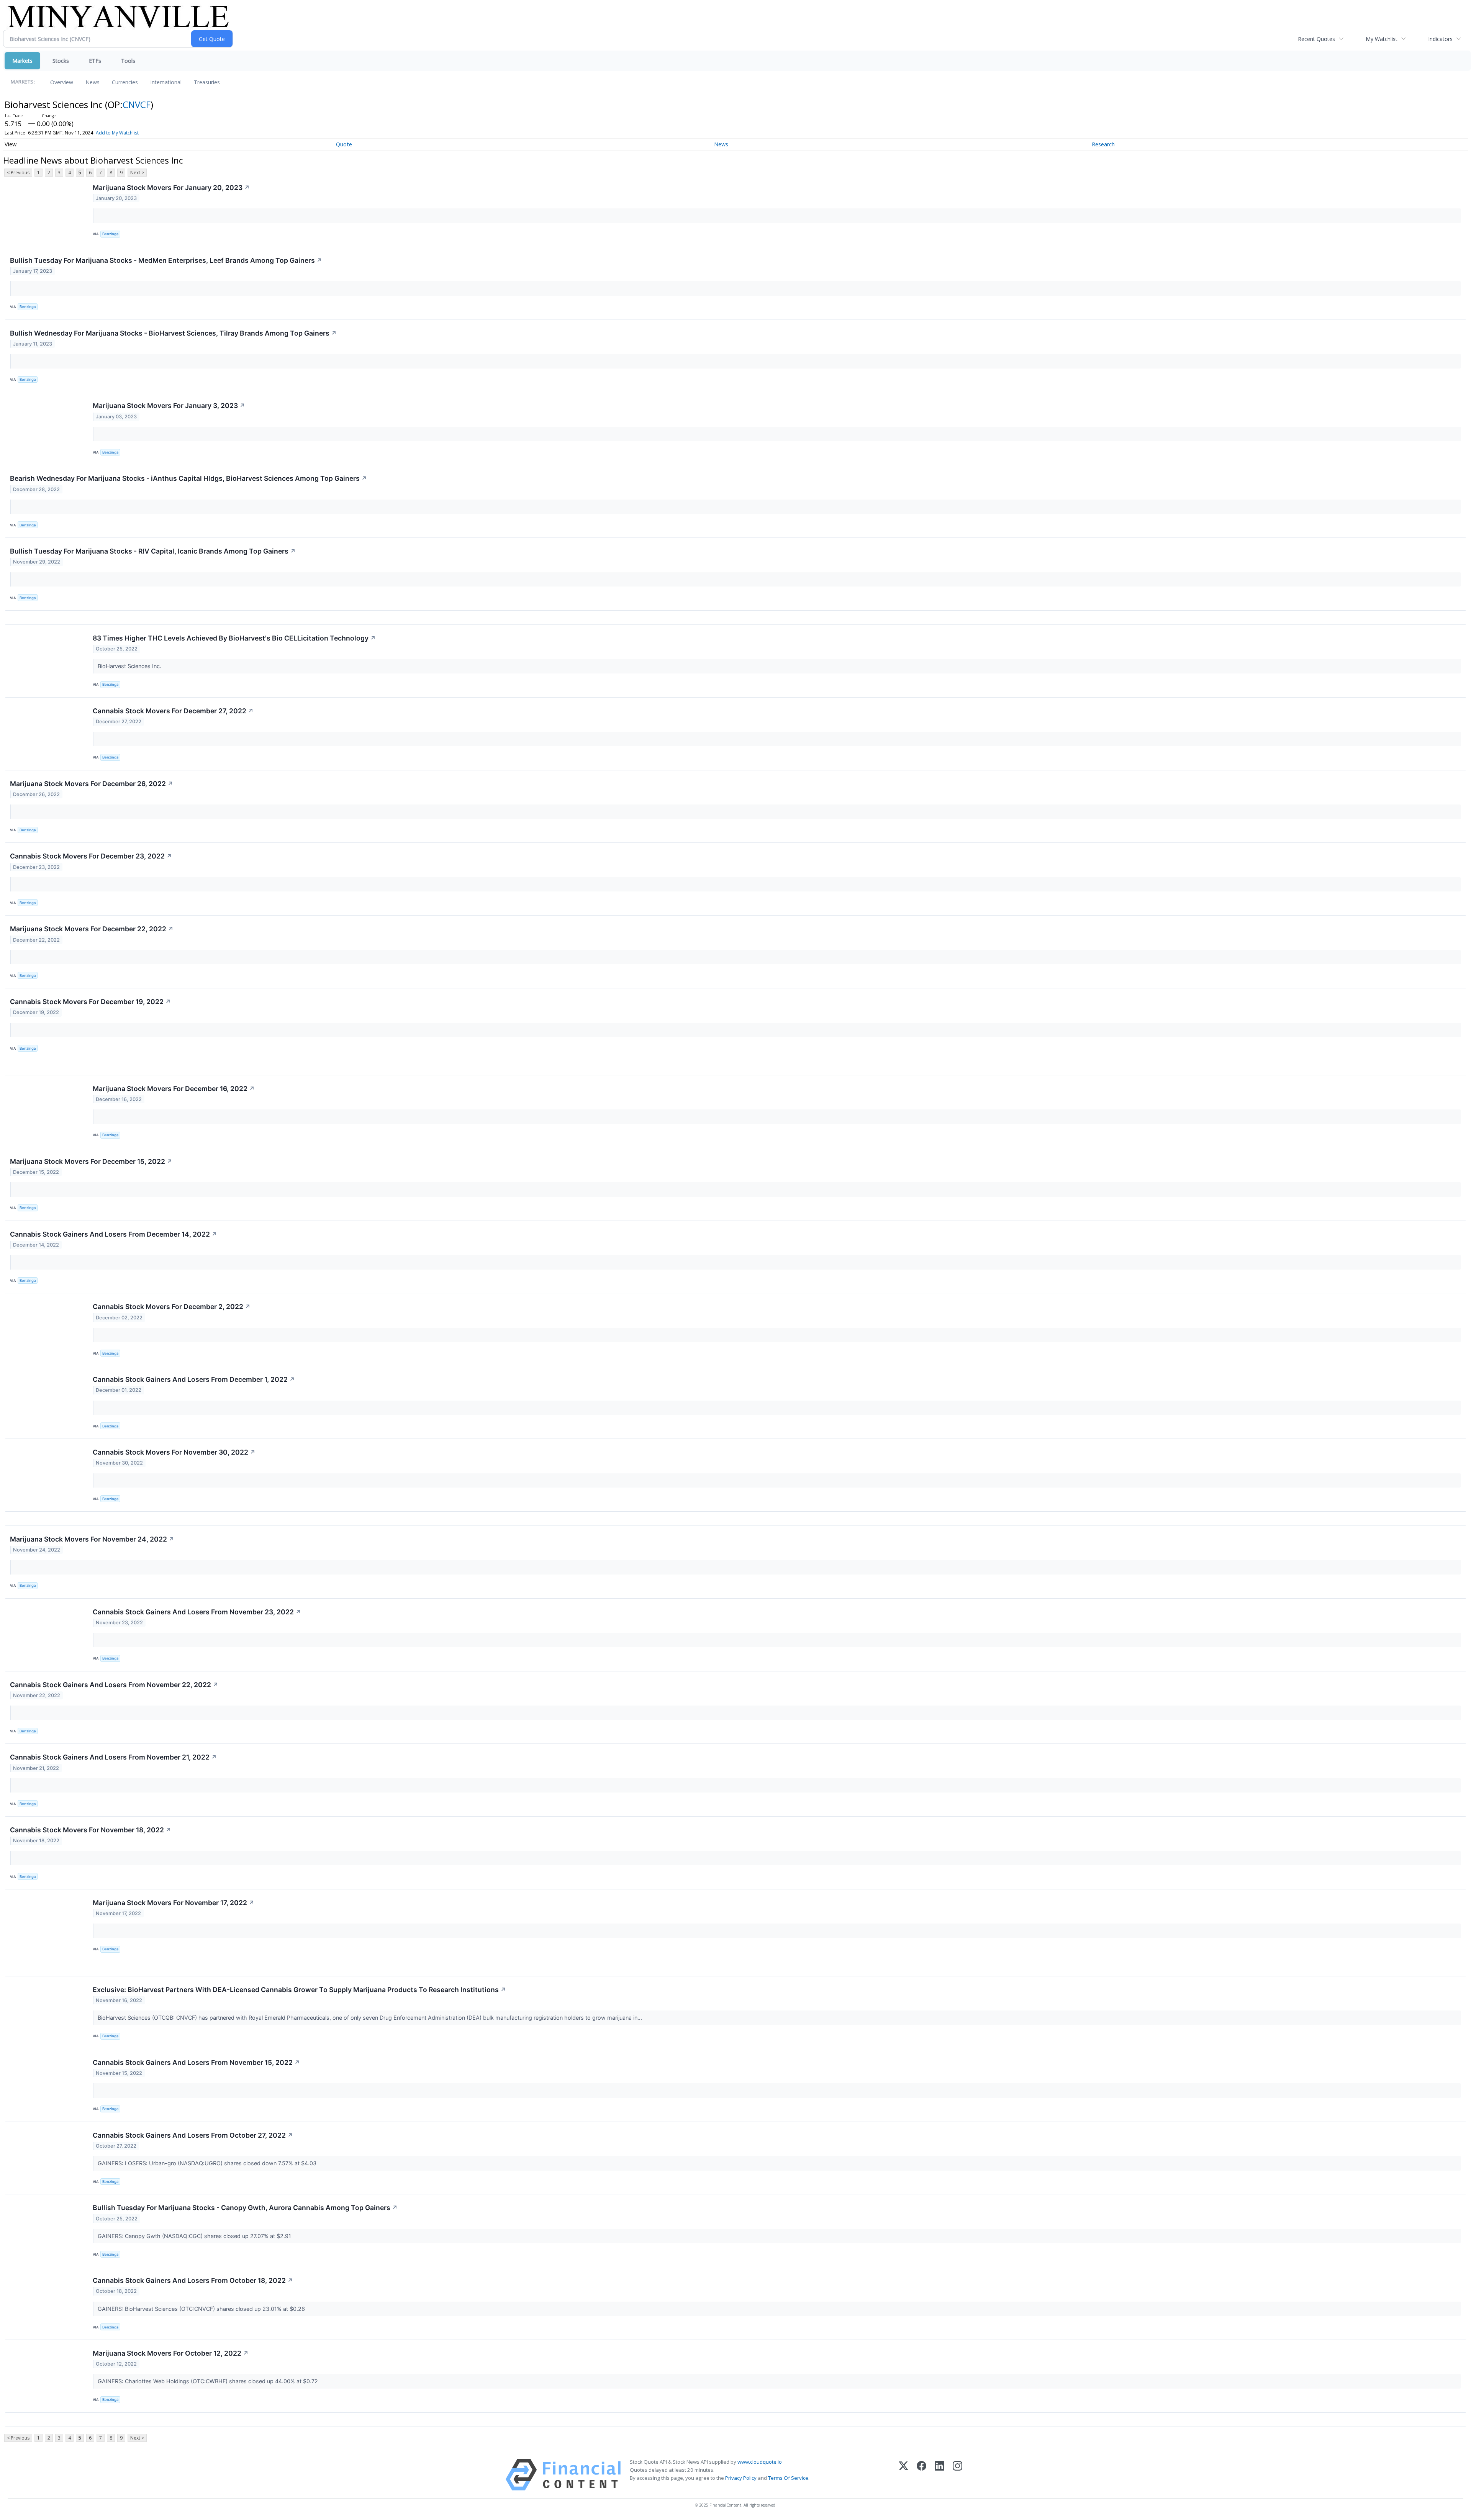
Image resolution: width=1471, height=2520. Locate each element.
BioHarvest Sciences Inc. (130, 666)
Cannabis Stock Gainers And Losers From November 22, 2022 (114, 1685)
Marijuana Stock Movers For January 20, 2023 (171, 188)
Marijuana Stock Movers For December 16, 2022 (174, 1089)
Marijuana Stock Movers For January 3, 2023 (169, 406)
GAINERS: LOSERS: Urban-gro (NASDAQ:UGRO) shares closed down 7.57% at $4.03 (208, 2163)
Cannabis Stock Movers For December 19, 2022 (90, 1002)
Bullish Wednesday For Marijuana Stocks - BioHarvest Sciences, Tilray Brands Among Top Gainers (173, 333)
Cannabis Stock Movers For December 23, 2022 (91, 856)
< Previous (18, 173)
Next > (137, 173)
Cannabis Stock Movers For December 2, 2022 (172, 1307)
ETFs (95, 61)
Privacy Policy (741, 2478)
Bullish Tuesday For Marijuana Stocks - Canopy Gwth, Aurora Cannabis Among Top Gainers (245, 2208)
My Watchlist (1382, 39)
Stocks (61, 61)
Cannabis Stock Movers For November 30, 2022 (174, 1452)
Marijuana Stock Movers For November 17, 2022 (174, 1903)
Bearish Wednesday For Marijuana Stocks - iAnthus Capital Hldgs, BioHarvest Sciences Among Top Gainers (188, 478)
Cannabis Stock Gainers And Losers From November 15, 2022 (196, 2062)
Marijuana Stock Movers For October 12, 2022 (171, 2353)
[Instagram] (957, 2475)
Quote (344, 144)
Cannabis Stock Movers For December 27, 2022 (173, 711)
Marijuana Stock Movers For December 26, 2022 (92, 784)
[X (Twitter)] (903, 2475)
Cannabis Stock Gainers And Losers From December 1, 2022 (194, 1379)
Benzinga (110, 234)
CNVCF (137, 104)
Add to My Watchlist (117, 133)
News (93, 82)
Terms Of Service (788, 2478)
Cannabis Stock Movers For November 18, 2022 (91, 1830)
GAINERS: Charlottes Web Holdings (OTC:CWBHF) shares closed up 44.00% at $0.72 (209, 2381)
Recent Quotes (1316, 39)
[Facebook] (921, 2475)
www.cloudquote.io (760, 2462)
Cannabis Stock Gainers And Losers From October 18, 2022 (193, 2280)
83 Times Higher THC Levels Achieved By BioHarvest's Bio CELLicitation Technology (234, 638)
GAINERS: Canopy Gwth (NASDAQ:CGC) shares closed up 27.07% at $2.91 (195, 2236)
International (166, 82)
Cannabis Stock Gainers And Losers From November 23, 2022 (197, 1612)
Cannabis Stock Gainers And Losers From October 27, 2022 (193, 2135)
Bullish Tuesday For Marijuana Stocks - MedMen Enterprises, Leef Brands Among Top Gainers (166, 260)
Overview (62, 82)
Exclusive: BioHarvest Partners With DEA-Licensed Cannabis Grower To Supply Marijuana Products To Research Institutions (299, 1990)
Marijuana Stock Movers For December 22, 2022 (92, 929)
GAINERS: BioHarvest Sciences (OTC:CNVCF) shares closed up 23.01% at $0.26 (202, 2309)
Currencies (125, 82)
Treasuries (207, 82)
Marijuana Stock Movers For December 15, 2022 (91, 1161)
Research (1103, 144)
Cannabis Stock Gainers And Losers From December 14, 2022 (114, 1234)
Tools (128, 61)
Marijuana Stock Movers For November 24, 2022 (92, 1539)
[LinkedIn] (939, 2475)
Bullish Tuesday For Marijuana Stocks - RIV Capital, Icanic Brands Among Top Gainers (153, 551)
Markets (22, 61)
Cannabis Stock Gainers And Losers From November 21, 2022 (113, 1757)
